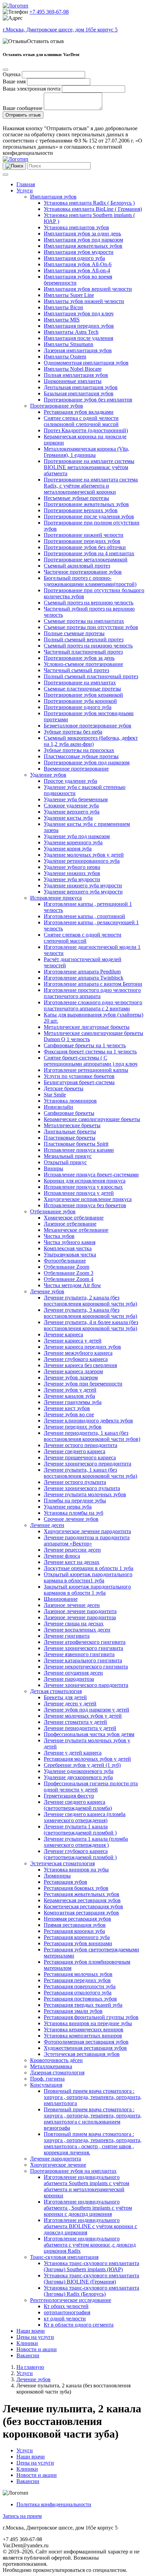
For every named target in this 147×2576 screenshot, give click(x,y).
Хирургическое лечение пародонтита (87, 1531)
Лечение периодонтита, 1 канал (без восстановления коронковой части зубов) (92, 1436)
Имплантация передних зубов (79, 326)
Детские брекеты (64, 1088)
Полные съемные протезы (74, 633)
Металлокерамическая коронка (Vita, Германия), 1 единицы (86, 452)
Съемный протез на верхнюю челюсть (89, 603)
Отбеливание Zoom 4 (69, 1279)
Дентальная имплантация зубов (81, 387)
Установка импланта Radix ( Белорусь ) (89, 203)
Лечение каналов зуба (69, 1396)
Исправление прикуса (56, 898)
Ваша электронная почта (32, 89)
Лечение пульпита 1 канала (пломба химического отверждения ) (86, 1842)
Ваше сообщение (23, 108)
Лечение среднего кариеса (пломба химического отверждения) (85, 1817)
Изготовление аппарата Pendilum (82, 972)
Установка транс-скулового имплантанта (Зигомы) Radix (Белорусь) (91, 2291)
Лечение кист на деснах (72, 1562)
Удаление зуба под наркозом (77, 836)
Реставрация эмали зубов (73, 2011)
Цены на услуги (35, 2337)
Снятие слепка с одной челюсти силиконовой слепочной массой (81, 421)
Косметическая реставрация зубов (83, 1906)
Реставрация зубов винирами (78, 1943)
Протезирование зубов (57, 406)
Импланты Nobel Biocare (73, 369)
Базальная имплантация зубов (79, 393)
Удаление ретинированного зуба (82, 861)
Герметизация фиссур (69, 1796)
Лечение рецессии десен (72, 1550)
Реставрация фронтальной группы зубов (91, 2017)
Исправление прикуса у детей (79, 1193)
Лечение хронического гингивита (83, 1648)
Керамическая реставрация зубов (82, 1900)
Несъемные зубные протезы (76, 498)
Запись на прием (22, 2516)
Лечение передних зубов (73, 1427)
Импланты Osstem (65, 357)
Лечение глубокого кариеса (76, 1359)
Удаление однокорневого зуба (79, 1771)
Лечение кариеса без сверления (80, 1365)
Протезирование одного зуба (78, 707)
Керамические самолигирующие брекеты (92, 1119)
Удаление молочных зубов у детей (84, 855)
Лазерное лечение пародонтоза (80, 1617)
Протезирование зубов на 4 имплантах (89, 553)
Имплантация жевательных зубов (83, 246)
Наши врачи (31, 2331)
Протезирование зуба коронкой (80, 701)
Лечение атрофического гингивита (85, 1642)
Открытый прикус (65, 1162)
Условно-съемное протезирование (83, 664)
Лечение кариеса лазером (73, 1371)
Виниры (54, 1168)
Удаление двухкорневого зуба (78, 1777)
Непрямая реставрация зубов (77, 1919)
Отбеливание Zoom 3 (69, 1273)
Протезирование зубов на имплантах (73, 2171)
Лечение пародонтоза (69, 1679)
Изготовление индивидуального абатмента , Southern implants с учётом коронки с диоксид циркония (88, 2208)
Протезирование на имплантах (80, 683)
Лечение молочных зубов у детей (83, 1716)
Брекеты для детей (65, 1697)
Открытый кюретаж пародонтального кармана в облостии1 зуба (88, 1577)
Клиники (27, 2343)
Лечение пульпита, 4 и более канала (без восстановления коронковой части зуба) (91, 1325)
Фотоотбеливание (65, 1261)
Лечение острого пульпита (75, 1482)
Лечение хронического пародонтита (86, 1685)
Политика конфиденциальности (54, 2504)
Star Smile (55, 1095)
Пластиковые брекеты (70, 1138)
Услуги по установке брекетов (79, 1076)
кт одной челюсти (65, 2319)
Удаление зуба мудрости (72, 879)
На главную (30, 2367)
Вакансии (28, 2355)
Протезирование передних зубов (82, 541)
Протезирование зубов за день (79, 658)
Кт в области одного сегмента (79, 2325)
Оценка (12, 74)
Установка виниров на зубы (76, 1870)
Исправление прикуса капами (79, 1150)
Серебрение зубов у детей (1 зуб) (82, 1765)
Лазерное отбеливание (70, 1224)
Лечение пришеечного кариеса (80, 1457)
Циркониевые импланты (73, 381)
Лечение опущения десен (73, 1673)
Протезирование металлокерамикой (86, 560)
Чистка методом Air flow (72, 1285)
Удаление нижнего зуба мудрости (83, 885)
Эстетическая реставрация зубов (82, 2054)
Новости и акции (37, 2349)
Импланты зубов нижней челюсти (84, 301)
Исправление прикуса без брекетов (85, 1205)
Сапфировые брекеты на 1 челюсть (85, 1045)
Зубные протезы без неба (73, 732)
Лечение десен (47, 1525)
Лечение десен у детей (70, 1703)
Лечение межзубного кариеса (78, 1353)
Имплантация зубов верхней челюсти (88, 289)
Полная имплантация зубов (76, 375)
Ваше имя (14, 81)
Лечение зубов (47, 1291)
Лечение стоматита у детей (75, 1722)
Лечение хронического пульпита (82, 1488)
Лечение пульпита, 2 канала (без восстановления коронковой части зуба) (90, 1301)
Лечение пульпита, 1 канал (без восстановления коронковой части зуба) (90, 1473)
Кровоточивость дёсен (56, 2060)
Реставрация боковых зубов (76, 1888)
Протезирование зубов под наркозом (87, 762)
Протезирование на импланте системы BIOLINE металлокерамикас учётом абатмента (89, 467)
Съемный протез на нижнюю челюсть (88, 646)
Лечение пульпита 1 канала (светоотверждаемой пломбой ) (80, 1830)
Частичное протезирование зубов (83, 572)
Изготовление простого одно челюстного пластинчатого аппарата (92, 993)
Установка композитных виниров (83, 2036)
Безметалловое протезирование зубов (88, 726)
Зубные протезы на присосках (79, 750)
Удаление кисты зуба (68, 818)
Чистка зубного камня (70, 1242)
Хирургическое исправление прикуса (88, 1199)
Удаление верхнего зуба (72, 812)
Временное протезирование (76, 769)
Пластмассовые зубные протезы (81, 756)
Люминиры (57, 1876)
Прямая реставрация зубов (75, 1925)
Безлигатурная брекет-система (79, 1082)
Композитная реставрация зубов (81, 1913)
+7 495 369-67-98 (49, 12)
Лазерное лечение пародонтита (80, 1611)
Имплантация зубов (53, 197)
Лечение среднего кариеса (75, 1451)
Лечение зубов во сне (69, 1414)
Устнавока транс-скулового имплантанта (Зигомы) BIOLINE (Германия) (91, 2279)
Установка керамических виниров (84, 2029)
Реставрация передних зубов (77, 1980)
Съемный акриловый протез (77, 566)
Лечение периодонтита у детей (80, 1728)
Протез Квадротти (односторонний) (86, 430)
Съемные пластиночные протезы (82, 689)
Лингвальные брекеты (70, 1132)
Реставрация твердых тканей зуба (83, 2005)
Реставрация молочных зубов (78, 1974)
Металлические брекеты (72, 1125)
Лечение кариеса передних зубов (82, 1347)
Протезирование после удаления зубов (89, 516)
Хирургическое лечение (58, 2165)
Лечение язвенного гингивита (79, 1654)
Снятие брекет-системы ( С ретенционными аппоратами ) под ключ (91, 1061)
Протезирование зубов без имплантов (88, 400)
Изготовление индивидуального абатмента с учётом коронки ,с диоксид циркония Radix (90, 2245)
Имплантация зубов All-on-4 (77, 270)
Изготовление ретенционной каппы (86, 1070)
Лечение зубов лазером (71, 1378)
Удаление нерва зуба (68, 1507)
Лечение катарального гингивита (83, 1660)
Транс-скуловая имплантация (64, 2257)
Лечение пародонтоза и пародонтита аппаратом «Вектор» (87, 1541)
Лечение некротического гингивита (86, 1667)
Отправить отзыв (23, 115)
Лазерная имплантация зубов (78, 350)
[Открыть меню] (5, 175)
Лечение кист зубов (67, 1408)
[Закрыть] (5, 70)
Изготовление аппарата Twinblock (84, 978)
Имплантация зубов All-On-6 (78, 264)
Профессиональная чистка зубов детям (89, 1734)
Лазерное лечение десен (72, 1605)
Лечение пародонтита (56, 2159)
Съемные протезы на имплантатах (84, 621)
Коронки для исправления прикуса (85, 1181)
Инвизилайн (58, 1107)
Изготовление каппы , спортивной (84, 916)
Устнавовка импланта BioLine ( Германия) (93, 209)
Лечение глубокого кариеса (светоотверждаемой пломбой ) (80, 1854)
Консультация (46, 2085)
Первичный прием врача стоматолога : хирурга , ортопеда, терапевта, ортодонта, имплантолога (93, 2097)
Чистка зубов (59, 1236)
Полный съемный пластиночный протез (91, 676)
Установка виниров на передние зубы (88, 2023)
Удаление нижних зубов (72, 873)
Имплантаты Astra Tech (71, 332)
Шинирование (61, 1599)
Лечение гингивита (67, 1636)
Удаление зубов (48, 775)
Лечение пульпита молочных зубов (85, 1494)
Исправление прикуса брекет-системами (91, 1175)
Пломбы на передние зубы (75, 1501)
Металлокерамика (51, 2066)
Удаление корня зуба (68, 849)
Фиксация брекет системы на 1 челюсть (90, 1052)
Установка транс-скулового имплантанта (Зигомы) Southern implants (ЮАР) (91, 2266)
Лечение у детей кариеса (73, 1753)
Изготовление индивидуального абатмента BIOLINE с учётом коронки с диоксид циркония (90, 2226)
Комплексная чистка (68, 1248)
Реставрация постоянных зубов (80, 1999)
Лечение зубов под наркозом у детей (86, 1710)
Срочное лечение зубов (71, 1519)
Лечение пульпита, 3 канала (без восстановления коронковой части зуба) (90, 1313)
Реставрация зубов (65, 1882)
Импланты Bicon (63, 307)
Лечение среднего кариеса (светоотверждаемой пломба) (78, 1805)
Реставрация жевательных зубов (82, 1894)
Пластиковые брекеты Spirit (76, 1144)
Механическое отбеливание (76, 1230)
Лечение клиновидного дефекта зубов (88, 1421)
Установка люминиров (70, 1101)
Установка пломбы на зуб (73, 1513)
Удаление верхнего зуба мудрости (83, 892)
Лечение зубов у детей (70, 1390)
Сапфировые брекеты (69, 1113)
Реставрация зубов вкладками (79, 412)
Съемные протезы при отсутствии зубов (91, 627)
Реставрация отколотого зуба (78, 1993)
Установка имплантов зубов (76, 227)
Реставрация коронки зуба (74, 1931)
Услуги (25, 190)
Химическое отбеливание (74, 1218)
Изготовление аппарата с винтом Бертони (93, 984)
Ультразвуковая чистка (70, 1255)
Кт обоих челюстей (66, 2306)
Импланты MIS (62, 320)
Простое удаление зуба (70, 781)
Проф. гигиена (47, 2079)
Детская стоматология (56, 1691)
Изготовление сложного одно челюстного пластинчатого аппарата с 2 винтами (93, 1005)
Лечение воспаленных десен (77, 1630)
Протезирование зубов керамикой (83, 695)
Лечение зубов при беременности (83, 1384)
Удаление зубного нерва (72, 867)
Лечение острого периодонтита (81, 1445)
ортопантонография (67, 2312)
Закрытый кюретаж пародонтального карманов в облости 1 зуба (87, 1590)
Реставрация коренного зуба (77, 1937)
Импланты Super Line (69, 295)
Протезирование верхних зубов (81, 510)
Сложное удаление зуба (71, 806)
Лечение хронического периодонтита (88, 1464)
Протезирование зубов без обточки (85, 547)
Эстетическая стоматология (62, 1863)
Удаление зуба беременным (76, 799)
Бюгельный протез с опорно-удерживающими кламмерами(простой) (90, 581)
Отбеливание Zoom (66, 1267)
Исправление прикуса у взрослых (83, 1187)
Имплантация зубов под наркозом (83, 240)
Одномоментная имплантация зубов (86, 363)
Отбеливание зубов (53, 1211)
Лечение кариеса (63, 1334)
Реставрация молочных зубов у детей (87, 1759)
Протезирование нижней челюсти (84, 535)
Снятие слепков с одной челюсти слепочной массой (83, 938)
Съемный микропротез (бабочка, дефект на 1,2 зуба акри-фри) (91, 741)
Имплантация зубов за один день (82, 234)
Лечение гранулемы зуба (73, 1402)
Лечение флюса (62, 1556)
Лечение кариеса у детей (73, 1341)
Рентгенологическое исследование (71, 2300)
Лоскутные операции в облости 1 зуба (89, 1568)
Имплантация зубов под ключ (79, 314)
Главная (26, 184)
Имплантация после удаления (78, 338)
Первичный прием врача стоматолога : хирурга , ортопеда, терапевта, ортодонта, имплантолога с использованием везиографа (93, 2119)
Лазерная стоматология (57, 2073)
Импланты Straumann (69, 344)
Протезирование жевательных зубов (86, 504)
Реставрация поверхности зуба (80, 1986)
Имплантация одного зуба (74, 258)
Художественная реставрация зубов (85, 2048)
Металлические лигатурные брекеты (87, 1027)
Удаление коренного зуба (73, 842)
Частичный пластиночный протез (83, 652)
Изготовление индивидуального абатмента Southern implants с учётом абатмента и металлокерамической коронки (86, 2186)
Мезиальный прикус (68, 1156)
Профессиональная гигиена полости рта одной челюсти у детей (91, 1787)
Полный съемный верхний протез (84, 639)
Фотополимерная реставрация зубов (86, 2042)
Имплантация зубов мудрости (79, 252)
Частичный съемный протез (76, 670)
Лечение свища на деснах (74, 1624)
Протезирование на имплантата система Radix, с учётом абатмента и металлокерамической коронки (91, 486)
